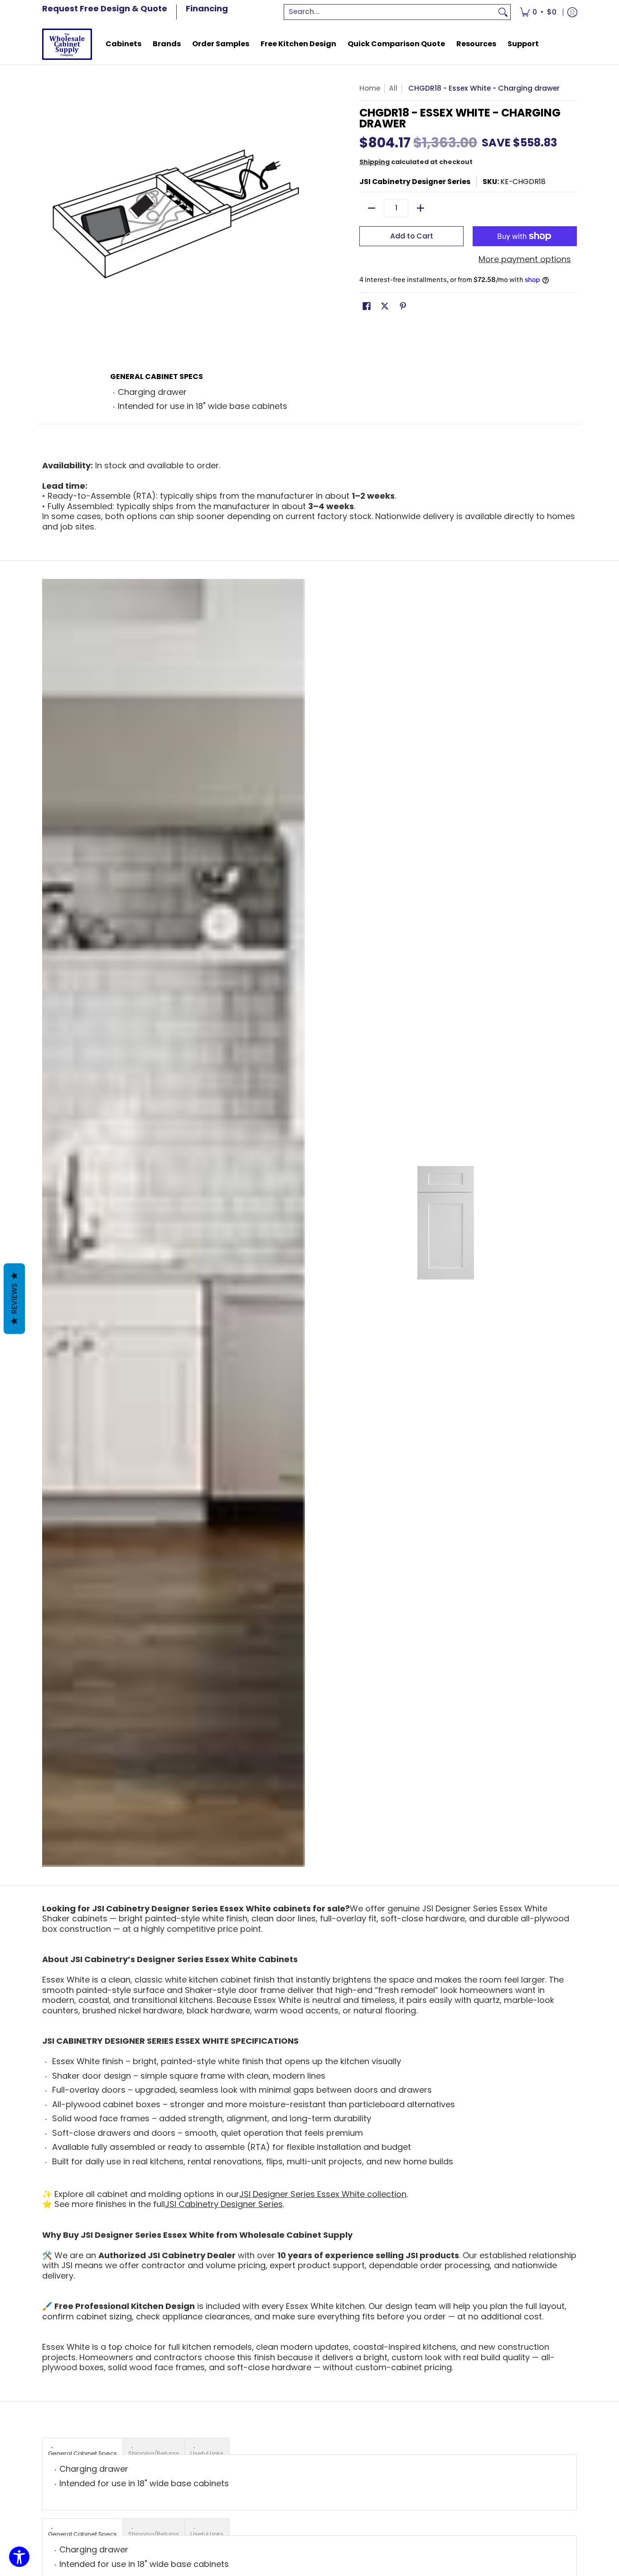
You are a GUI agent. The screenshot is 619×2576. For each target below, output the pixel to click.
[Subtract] (372, 208)
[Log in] (572, 12)
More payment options (525, 260)
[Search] (503, 12)
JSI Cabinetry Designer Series (415, 182)
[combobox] (390, 12)
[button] (367, 307)
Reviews (14, 1299)
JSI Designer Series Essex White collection (323, 2194)
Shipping (375, 162)
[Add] (421, 208)
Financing (207, 8)
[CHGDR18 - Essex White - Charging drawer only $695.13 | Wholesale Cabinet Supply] (67, 44)
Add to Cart (412, 236)
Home (370, 88)
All (393, 88)
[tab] (82, 2446)
